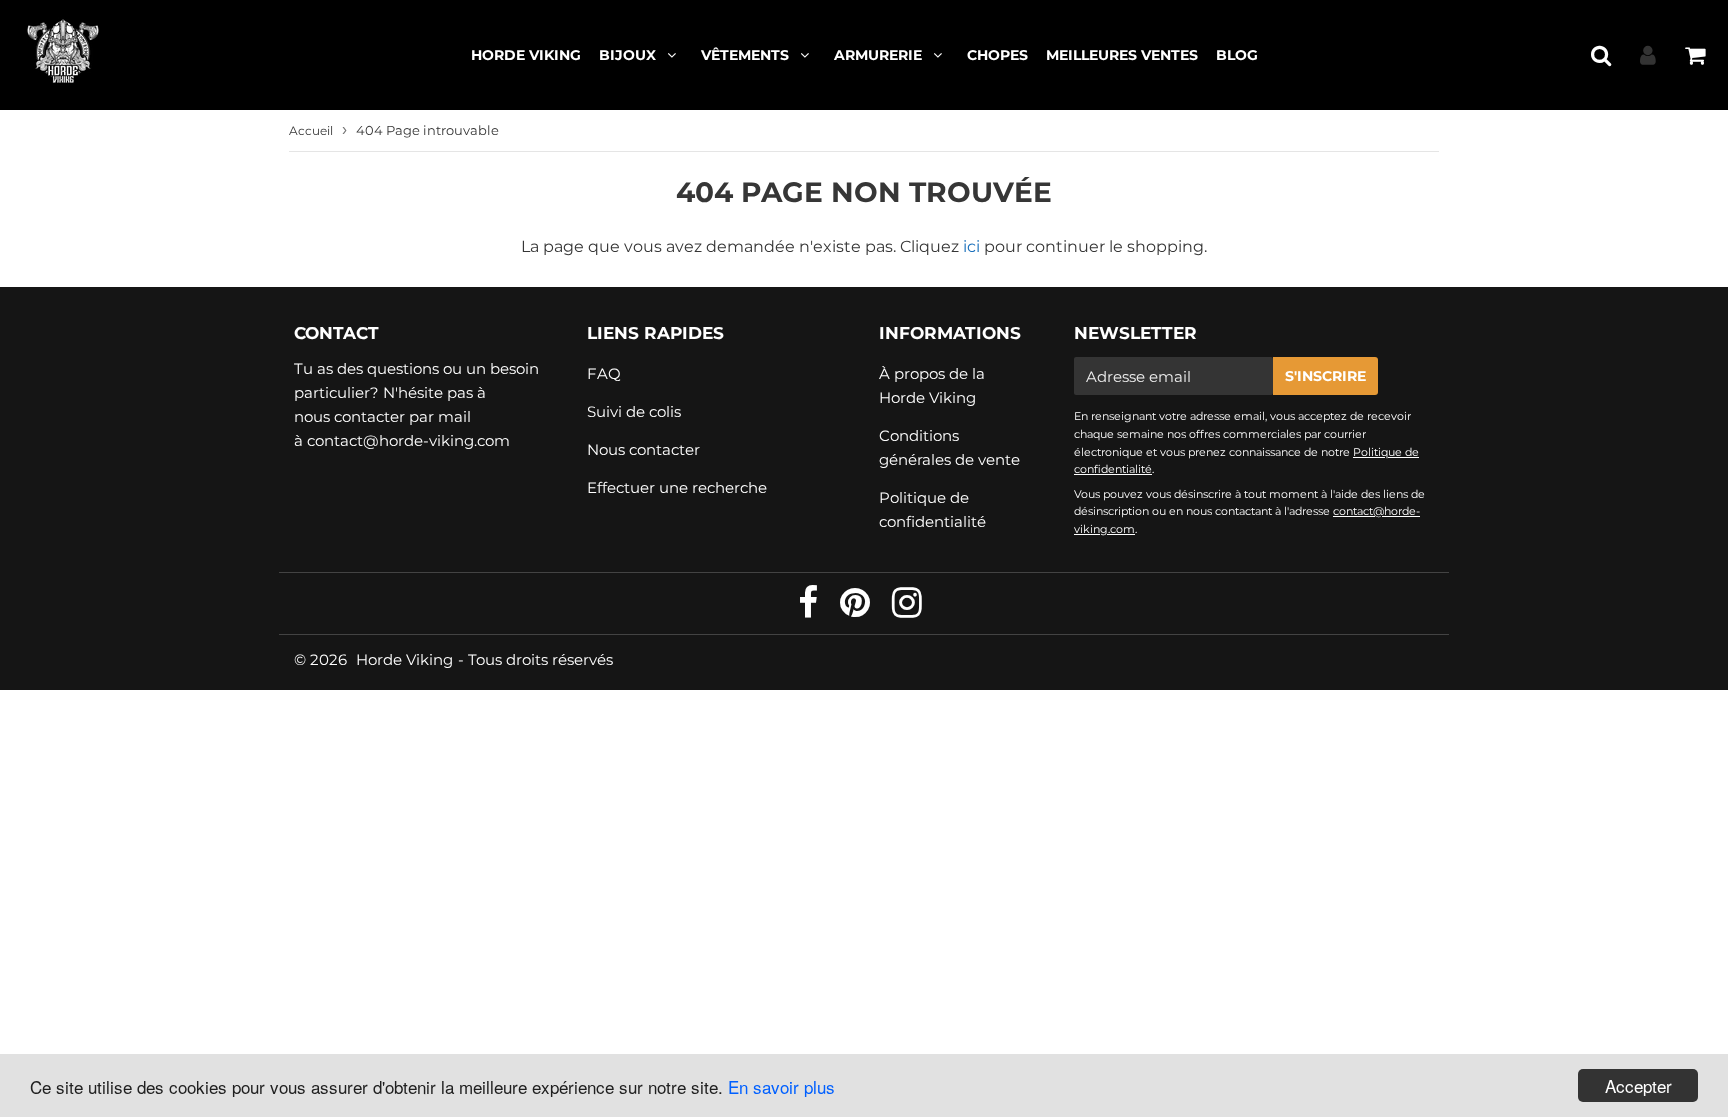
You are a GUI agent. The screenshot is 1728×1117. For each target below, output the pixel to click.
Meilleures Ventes (1122, 55)
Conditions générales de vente (949, 447)
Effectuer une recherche (677, 487)
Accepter (1638, 1085)
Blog (1237, 55)
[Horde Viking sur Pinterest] (857, 609)
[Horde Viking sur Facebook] (810, 609)
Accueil (311, 130)
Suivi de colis (634, 411)
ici (971, 246)
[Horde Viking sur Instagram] (907, 609)
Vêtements (745, 55)
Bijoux (627, 55)
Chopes (997, 55)
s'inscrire (1325, 376)
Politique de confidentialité (932, 509)
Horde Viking (526, 55)
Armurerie (878, 55)
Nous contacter (643, 449)
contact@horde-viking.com (408, 440)
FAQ (604, 373)
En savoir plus (781, 1086)
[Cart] (1694, 55)
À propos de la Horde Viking (932, 385)
